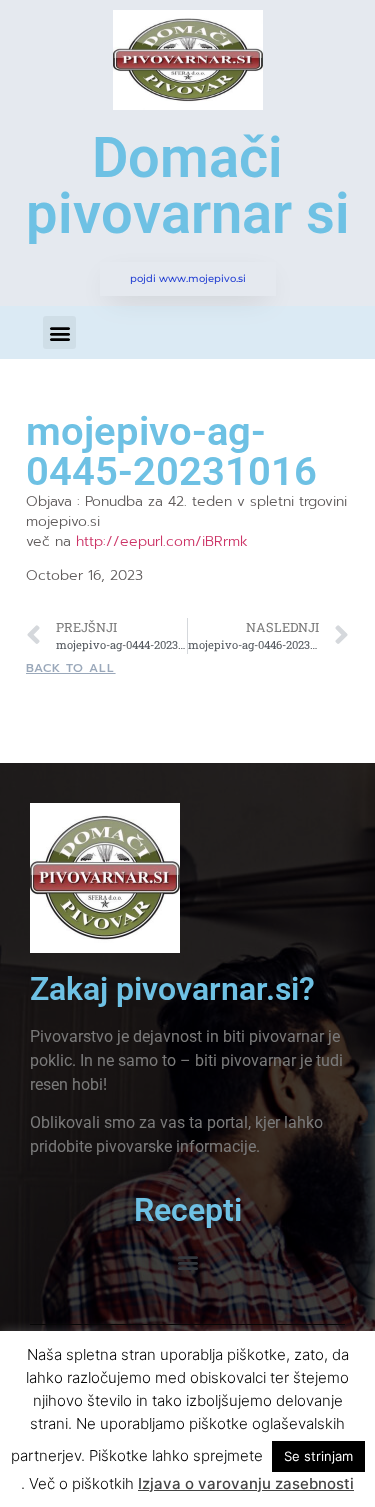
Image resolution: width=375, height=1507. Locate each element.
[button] (59, 332)
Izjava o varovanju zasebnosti (246, 1483)
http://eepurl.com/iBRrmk (162, 541)
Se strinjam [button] (318, 1456)
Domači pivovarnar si (188, 186)
